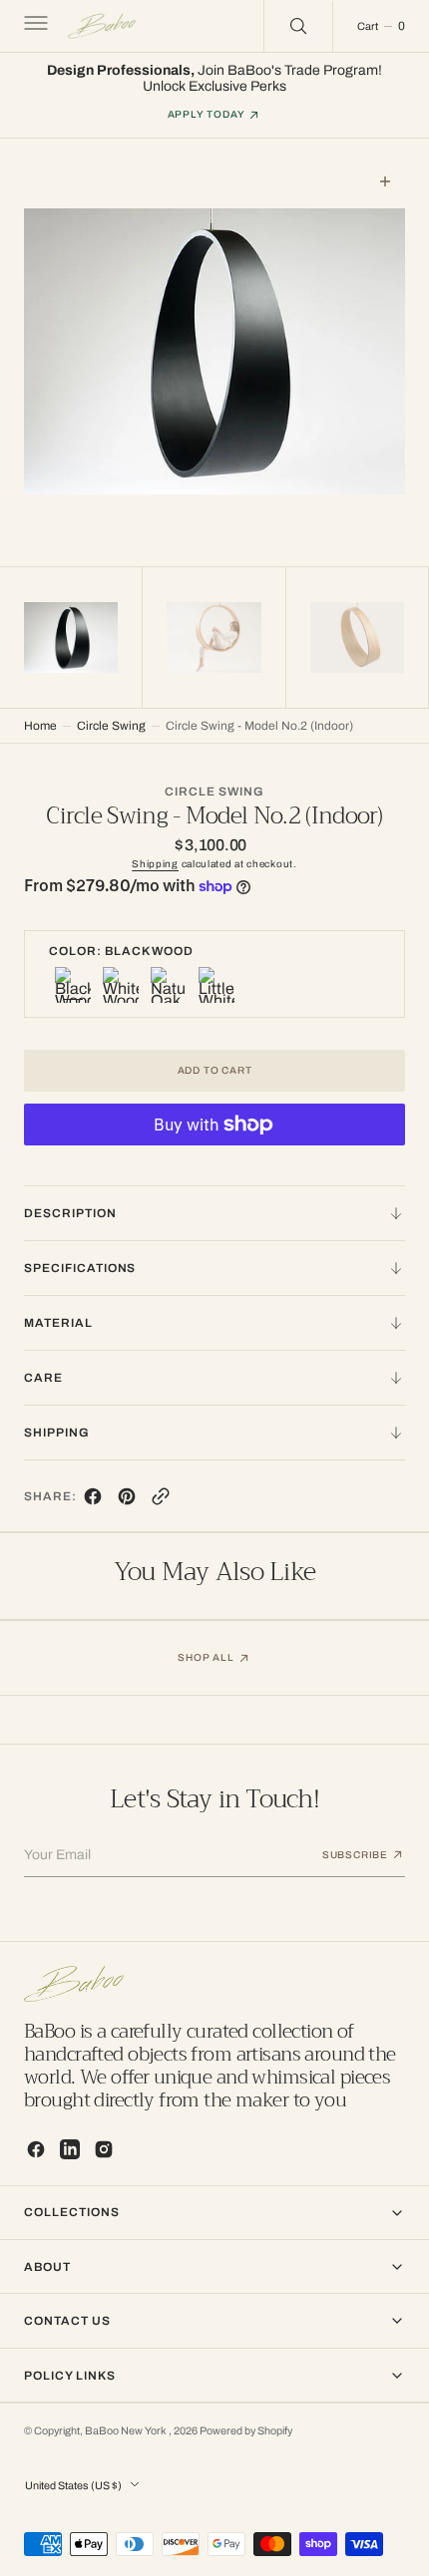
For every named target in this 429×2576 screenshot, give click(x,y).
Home (40, 726)
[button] (34, 26)
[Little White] (216, 985)
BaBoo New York (127, 2431)
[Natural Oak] (169, 985)
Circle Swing (111, 726)
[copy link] (161, 1501)
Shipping (155, 864)
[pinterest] (127, 1501)
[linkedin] (70, 2149)
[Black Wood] (73, 985)
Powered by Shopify (246, 2431)
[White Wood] (121, 985)
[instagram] (104, 2149)
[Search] (298, 26)
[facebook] (93, 1501)
